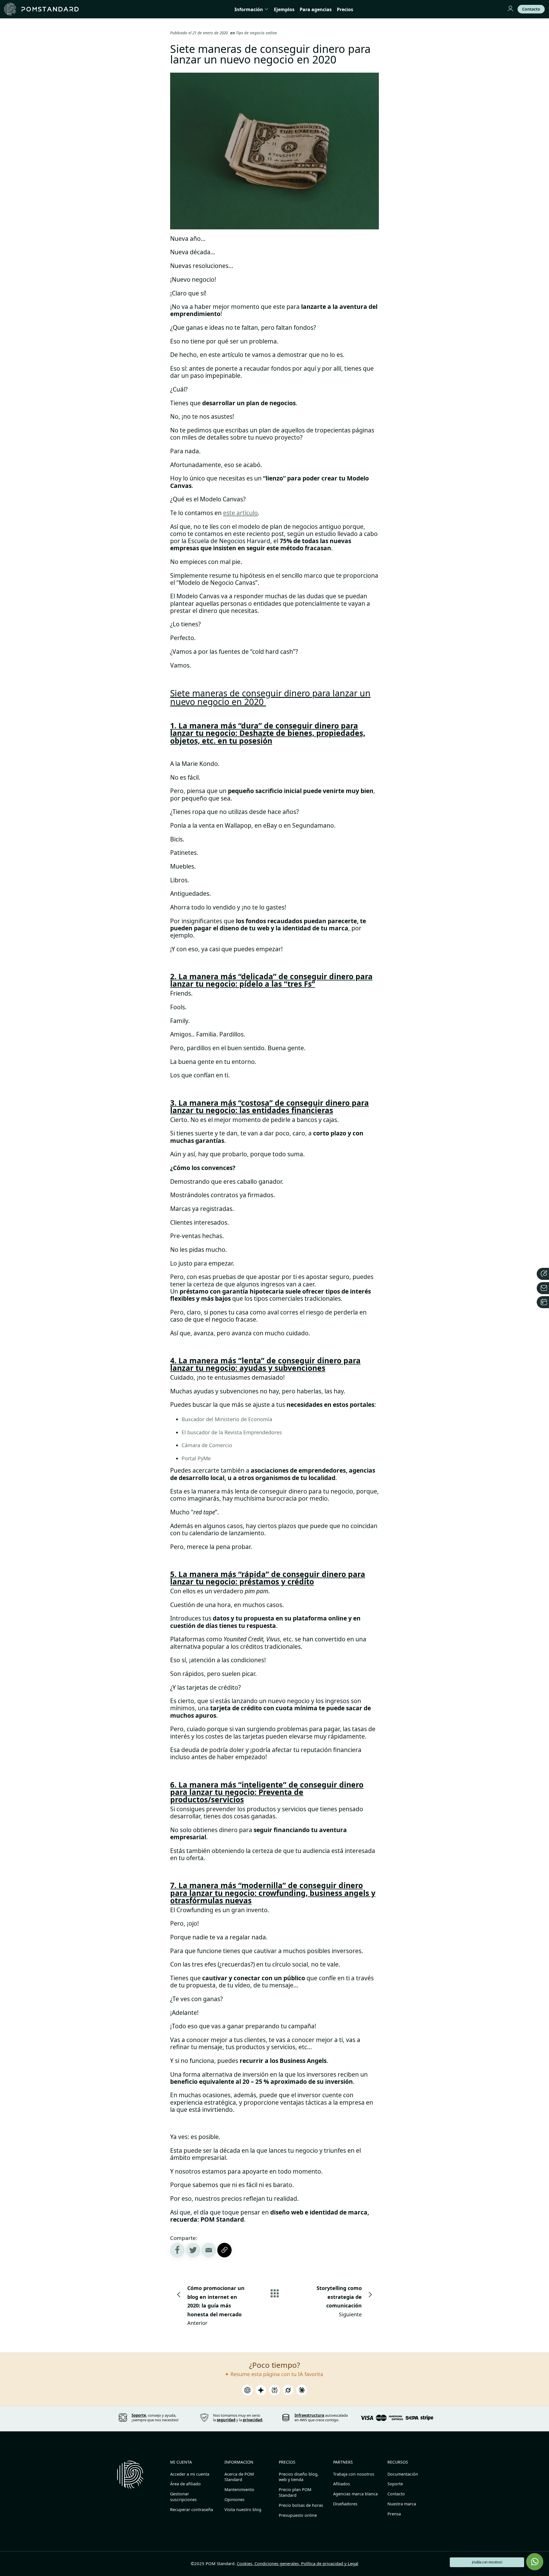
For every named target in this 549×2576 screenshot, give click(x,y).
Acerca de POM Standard (239, 2477)
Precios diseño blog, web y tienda (299, 2477)
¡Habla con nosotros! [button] (487, 2562)
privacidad (252, 2420)
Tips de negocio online (256, 33)
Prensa (394, 2514)
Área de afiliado (185, 2484)
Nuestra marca (402, 2504)
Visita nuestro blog (243, 2510)
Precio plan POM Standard (295, 2492)
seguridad (226, 2420)
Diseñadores (345, 2504)
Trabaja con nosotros (354, 2474)
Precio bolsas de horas (301, 2505)
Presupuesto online (298, 2515)
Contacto (396, 2494)
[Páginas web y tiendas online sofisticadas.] (41, 9)
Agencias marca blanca (355, 2494)
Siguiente (339, 2301)
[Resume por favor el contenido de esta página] (247, 2392)
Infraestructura (309, 2415)
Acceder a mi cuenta (190, 2474)
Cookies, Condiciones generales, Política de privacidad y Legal (298, 2563)
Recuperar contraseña (192, 2510)
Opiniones (234, 2499)
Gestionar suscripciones (183, 2497)
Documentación (403, 2474)
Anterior (216, 2305)
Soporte (395, 2484)
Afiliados (342, 2484)
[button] (209, 2250)
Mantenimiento (239, 2489)
